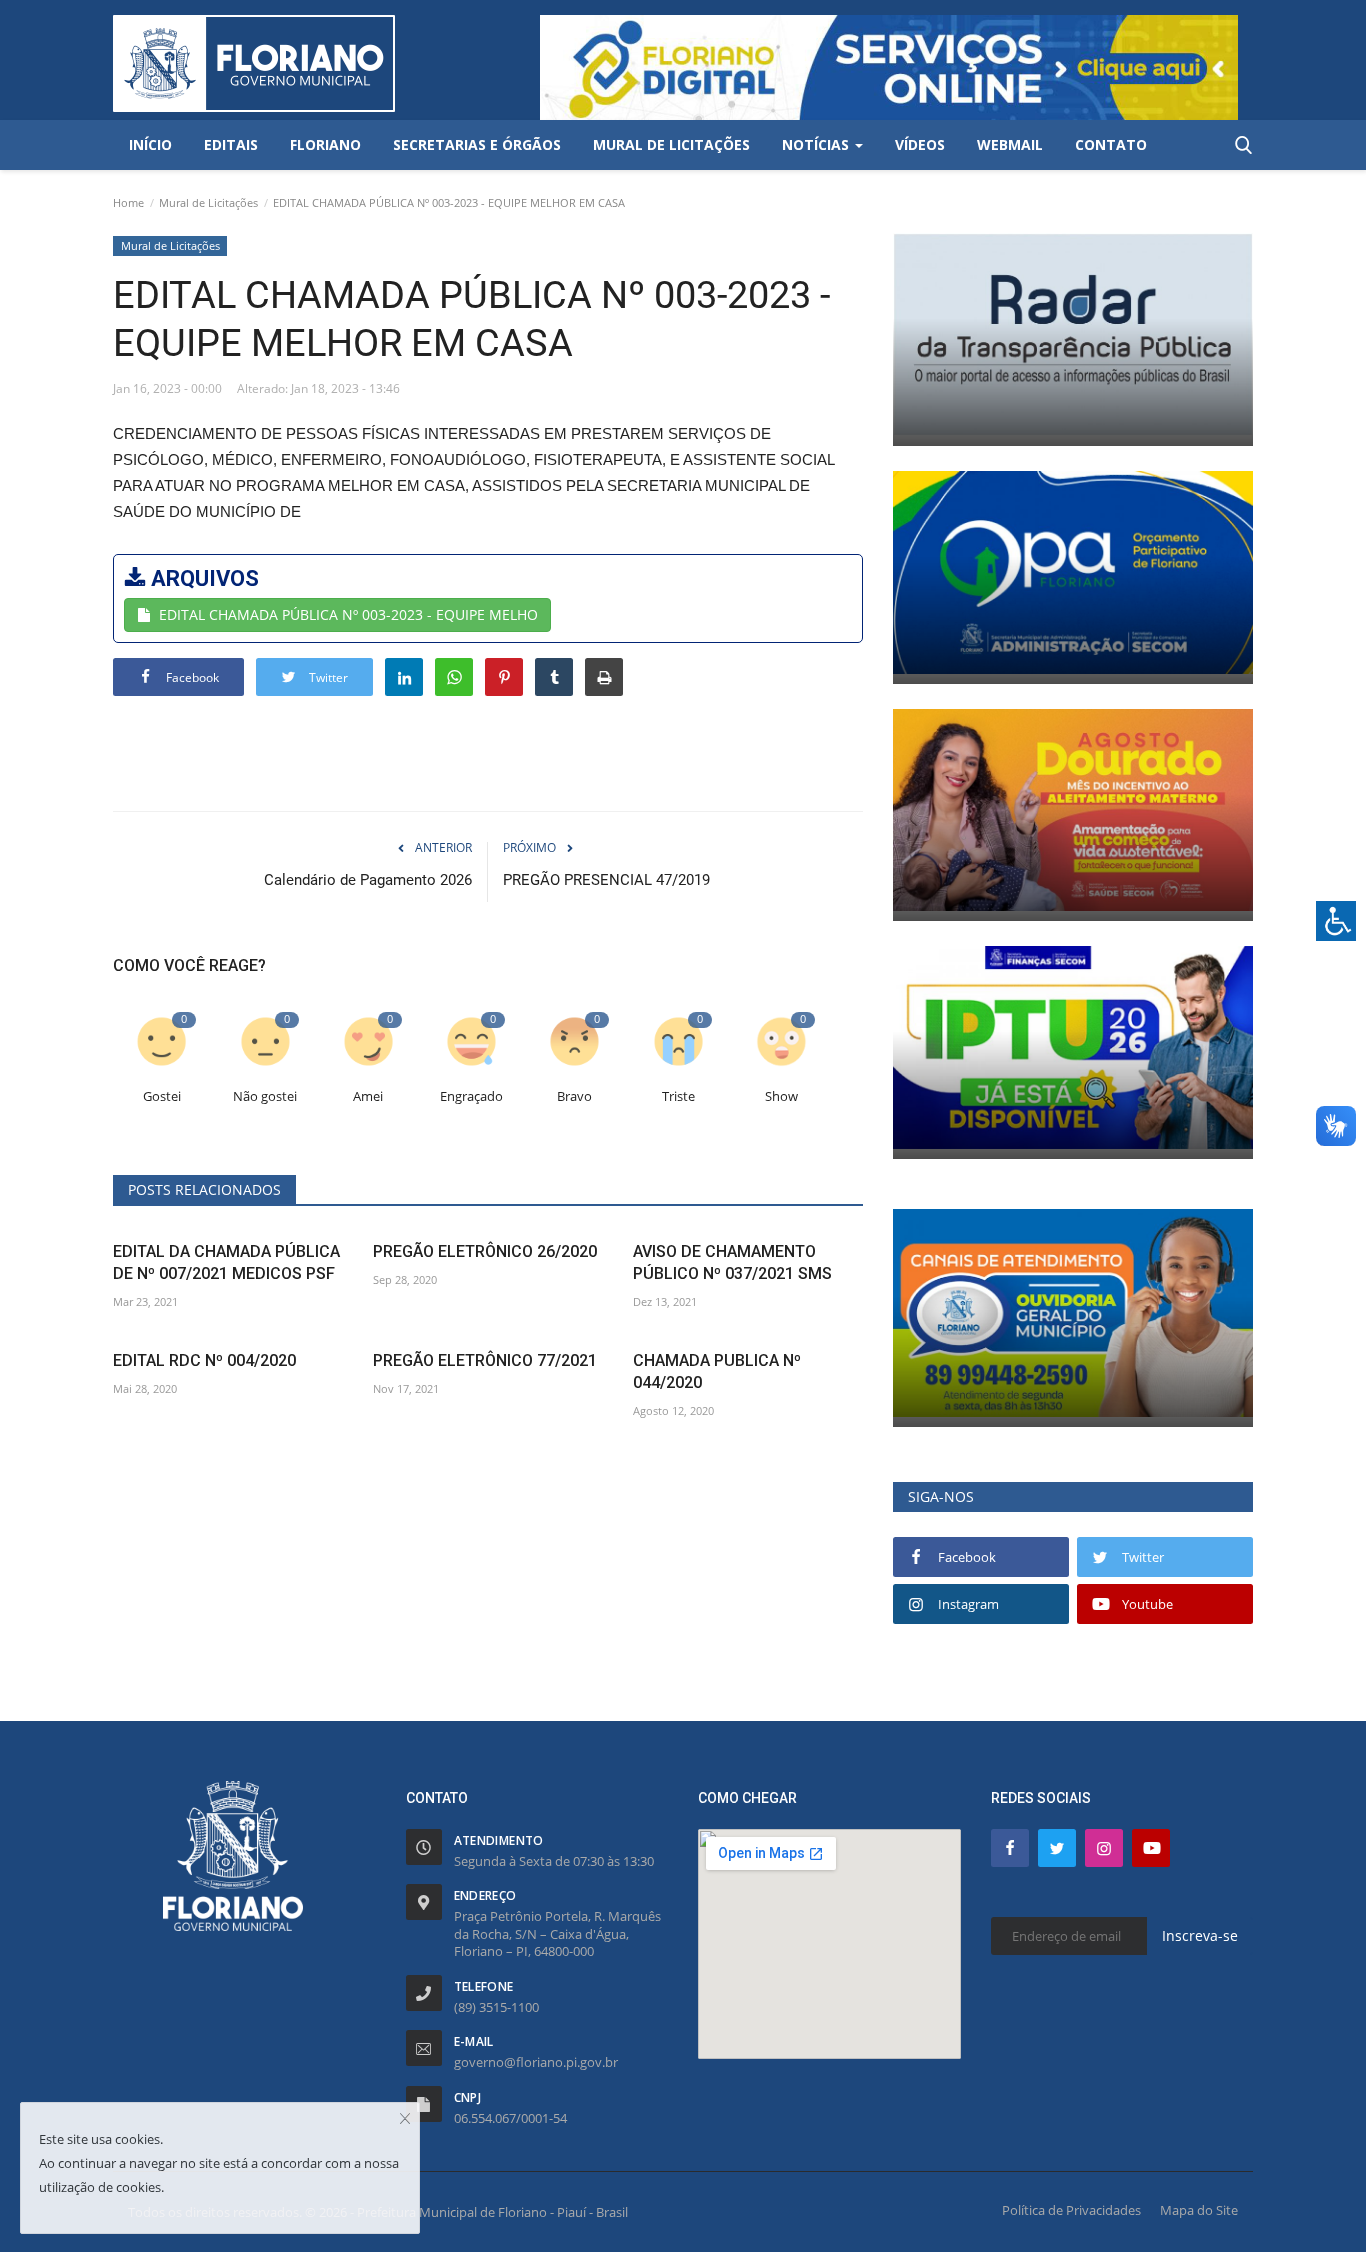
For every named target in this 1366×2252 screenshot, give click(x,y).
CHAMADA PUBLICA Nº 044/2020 (717, 1371)
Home (128, 202)
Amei (368, 1096)
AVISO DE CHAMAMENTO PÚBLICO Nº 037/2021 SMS (732, 1262)
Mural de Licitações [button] (671, 144)
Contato (1111, 144)
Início (150, 144)
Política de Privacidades (1071, 2210)
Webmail (1010, 144)
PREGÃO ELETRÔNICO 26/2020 (485, 1251)
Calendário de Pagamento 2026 (368, 880)
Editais (231, 144)
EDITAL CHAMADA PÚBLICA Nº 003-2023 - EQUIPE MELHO (348, 614)
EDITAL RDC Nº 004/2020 (204, 1360)
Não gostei (265, 1096)
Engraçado (471, 1096)
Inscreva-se (1200, 1935)
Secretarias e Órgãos (477, 144)
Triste (678, 1096)
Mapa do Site (1199, 2210)
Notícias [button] (817, 144)
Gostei (162, 1096)
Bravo (574, 1096)
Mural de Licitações (208, 202)
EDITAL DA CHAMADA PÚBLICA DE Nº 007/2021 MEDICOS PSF (226, 1262)
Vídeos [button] (920, 144)
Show (781, 1096)
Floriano (325, 144)
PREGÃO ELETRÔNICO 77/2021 (485, 1360)
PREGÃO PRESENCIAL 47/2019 (606, 880)
